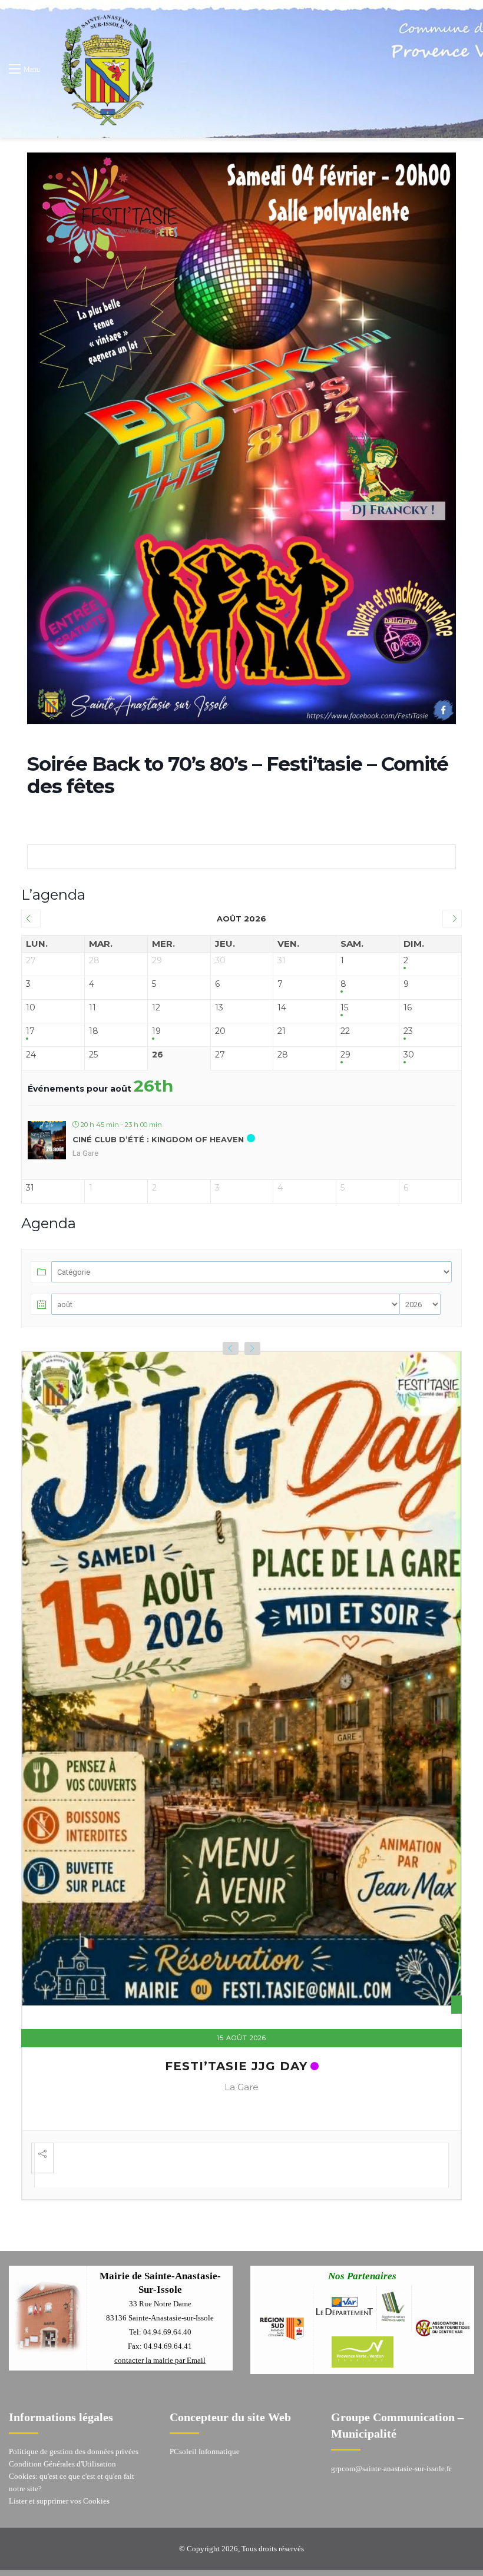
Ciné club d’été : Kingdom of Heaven (158, 1139)
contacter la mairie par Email (160, 2355)
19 (156, 1031)
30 (409, 1055)
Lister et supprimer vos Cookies (59, 2496)
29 (345, 1055)
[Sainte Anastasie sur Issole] (105, 69)
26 (158, 1055)
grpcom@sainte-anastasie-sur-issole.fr (391, 2463)
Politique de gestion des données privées (74, 2446)
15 (344, 1008)
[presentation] (231, 1348)
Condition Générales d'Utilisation (62, 2459)
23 (408, 1031)
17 (30, 1031)
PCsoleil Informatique (205, 2446)
